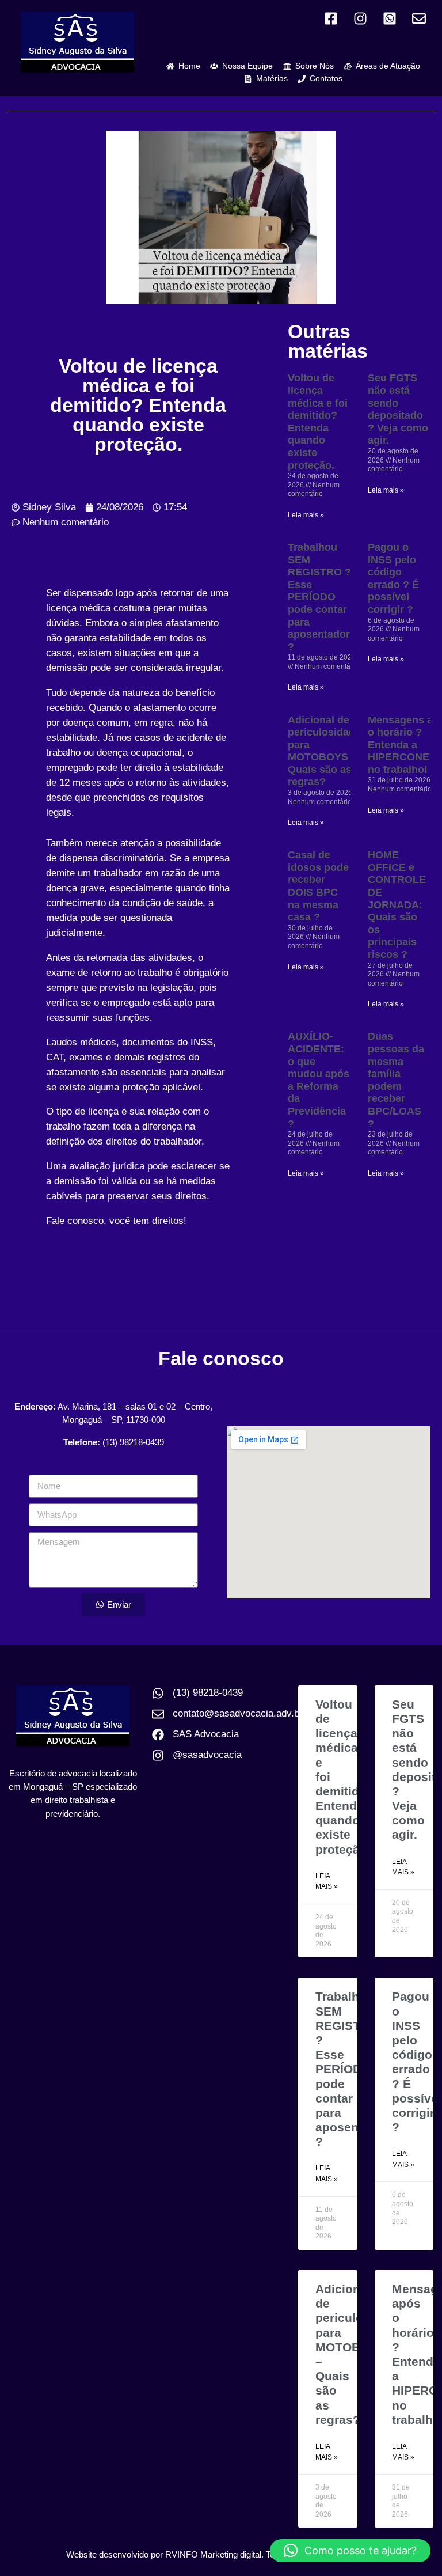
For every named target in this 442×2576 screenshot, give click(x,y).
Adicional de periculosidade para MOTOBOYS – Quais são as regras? (324, 751)
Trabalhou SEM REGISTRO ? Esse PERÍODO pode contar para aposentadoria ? (323, 597)
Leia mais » (306, 515)
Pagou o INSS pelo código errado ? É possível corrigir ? (393, 578)
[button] (350, 2551)
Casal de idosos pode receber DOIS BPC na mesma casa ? (318, 886)
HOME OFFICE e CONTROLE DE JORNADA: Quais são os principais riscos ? (397, 905)
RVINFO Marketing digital (213, 2554)
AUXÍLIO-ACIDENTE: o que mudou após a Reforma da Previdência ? (319, 1080)
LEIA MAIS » (327, 1882)
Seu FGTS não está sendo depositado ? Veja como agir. (398, 409)
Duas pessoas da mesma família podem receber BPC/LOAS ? (396, 1080)
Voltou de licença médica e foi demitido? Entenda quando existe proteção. (318, 421)
